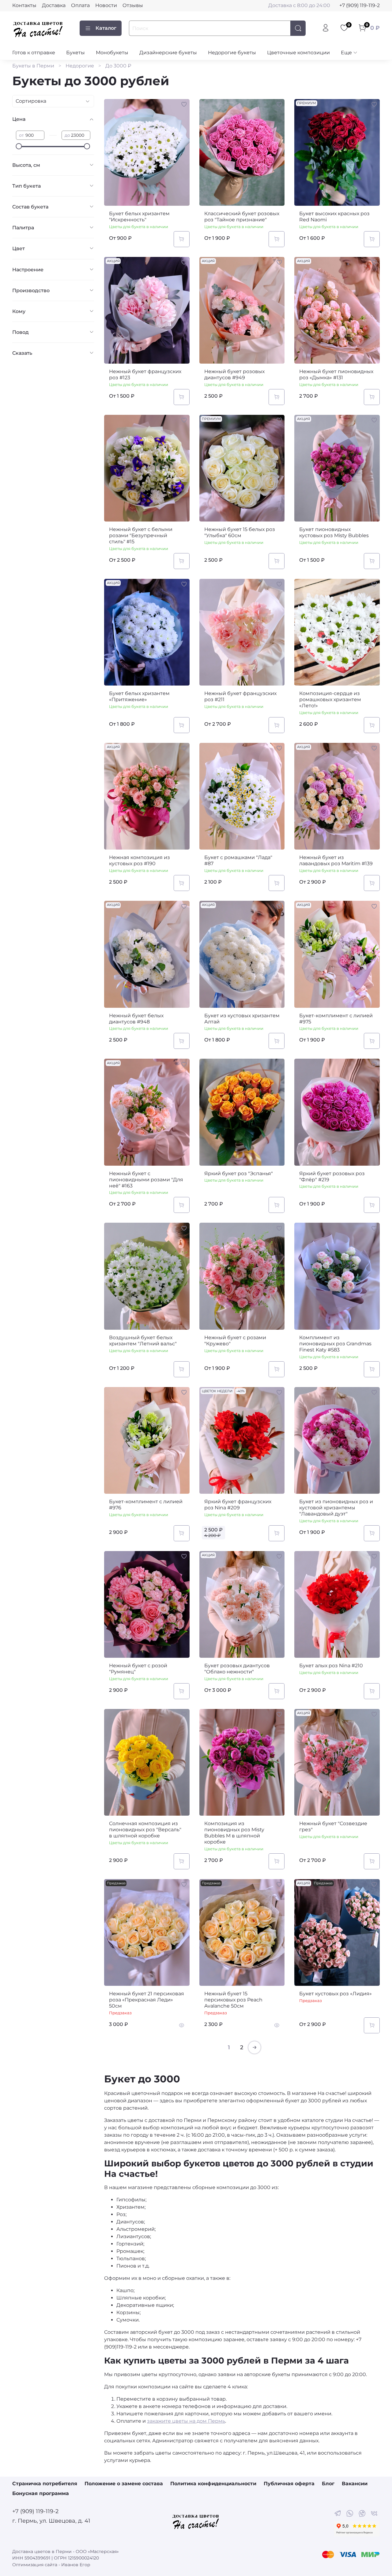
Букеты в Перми (33, 66)
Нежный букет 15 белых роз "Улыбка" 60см (240, 532)
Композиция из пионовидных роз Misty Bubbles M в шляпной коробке (234, 1833)
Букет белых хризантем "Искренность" (139, 217)
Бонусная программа (41, 2493)
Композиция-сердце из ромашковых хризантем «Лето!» (330, 699)
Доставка (54, 5)
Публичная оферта (289, 2484)
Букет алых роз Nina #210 (331, 1666)
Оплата (80, 5)
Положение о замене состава (124, 2484)
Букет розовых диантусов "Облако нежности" (237, 1669)
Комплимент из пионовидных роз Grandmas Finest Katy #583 (335, 1344)
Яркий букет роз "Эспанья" (239, 1173)
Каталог (106, 28)
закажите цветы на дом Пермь (186, 2421)
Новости (106, 5)
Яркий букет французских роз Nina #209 (238, 1505)
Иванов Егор (76, 2565)
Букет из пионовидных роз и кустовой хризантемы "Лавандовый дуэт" (336, 1508)
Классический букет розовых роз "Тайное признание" (242, 217)
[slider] (19, 146)
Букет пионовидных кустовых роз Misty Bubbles (334, 532)
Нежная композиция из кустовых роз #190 (139, 860)
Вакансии (355, 2484)
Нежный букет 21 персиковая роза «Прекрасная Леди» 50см (147, 2000)
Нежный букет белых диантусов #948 (136, 1019)
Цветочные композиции (298, 53)
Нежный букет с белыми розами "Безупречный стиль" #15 (141, 535)
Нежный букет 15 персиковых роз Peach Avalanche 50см (233, 2000)
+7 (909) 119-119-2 (360, 5)
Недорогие (80, 66)
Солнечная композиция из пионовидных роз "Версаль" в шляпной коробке (145, 1830)
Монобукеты (112, 53)
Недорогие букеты (232, 53)
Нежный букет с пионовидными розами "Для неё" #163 (146, 1180)
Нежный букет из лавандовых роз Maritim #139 (336, 860)
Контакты (24, 5)
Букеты (75, 53)
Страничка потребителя (45, 2484)
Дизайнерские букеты (168, 53)
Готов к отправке (34, 53)
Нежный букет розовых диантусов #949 (234, 375)
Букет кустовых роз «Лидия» (335, 1994)
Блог (328, 2484)
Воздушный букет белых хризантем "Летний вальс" (143, 1341)
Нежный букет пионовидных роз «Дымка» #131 (336, 375)
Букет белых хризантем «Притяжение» (139, 696)
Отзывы (133, 5)
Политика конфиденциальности (213, 2484)
